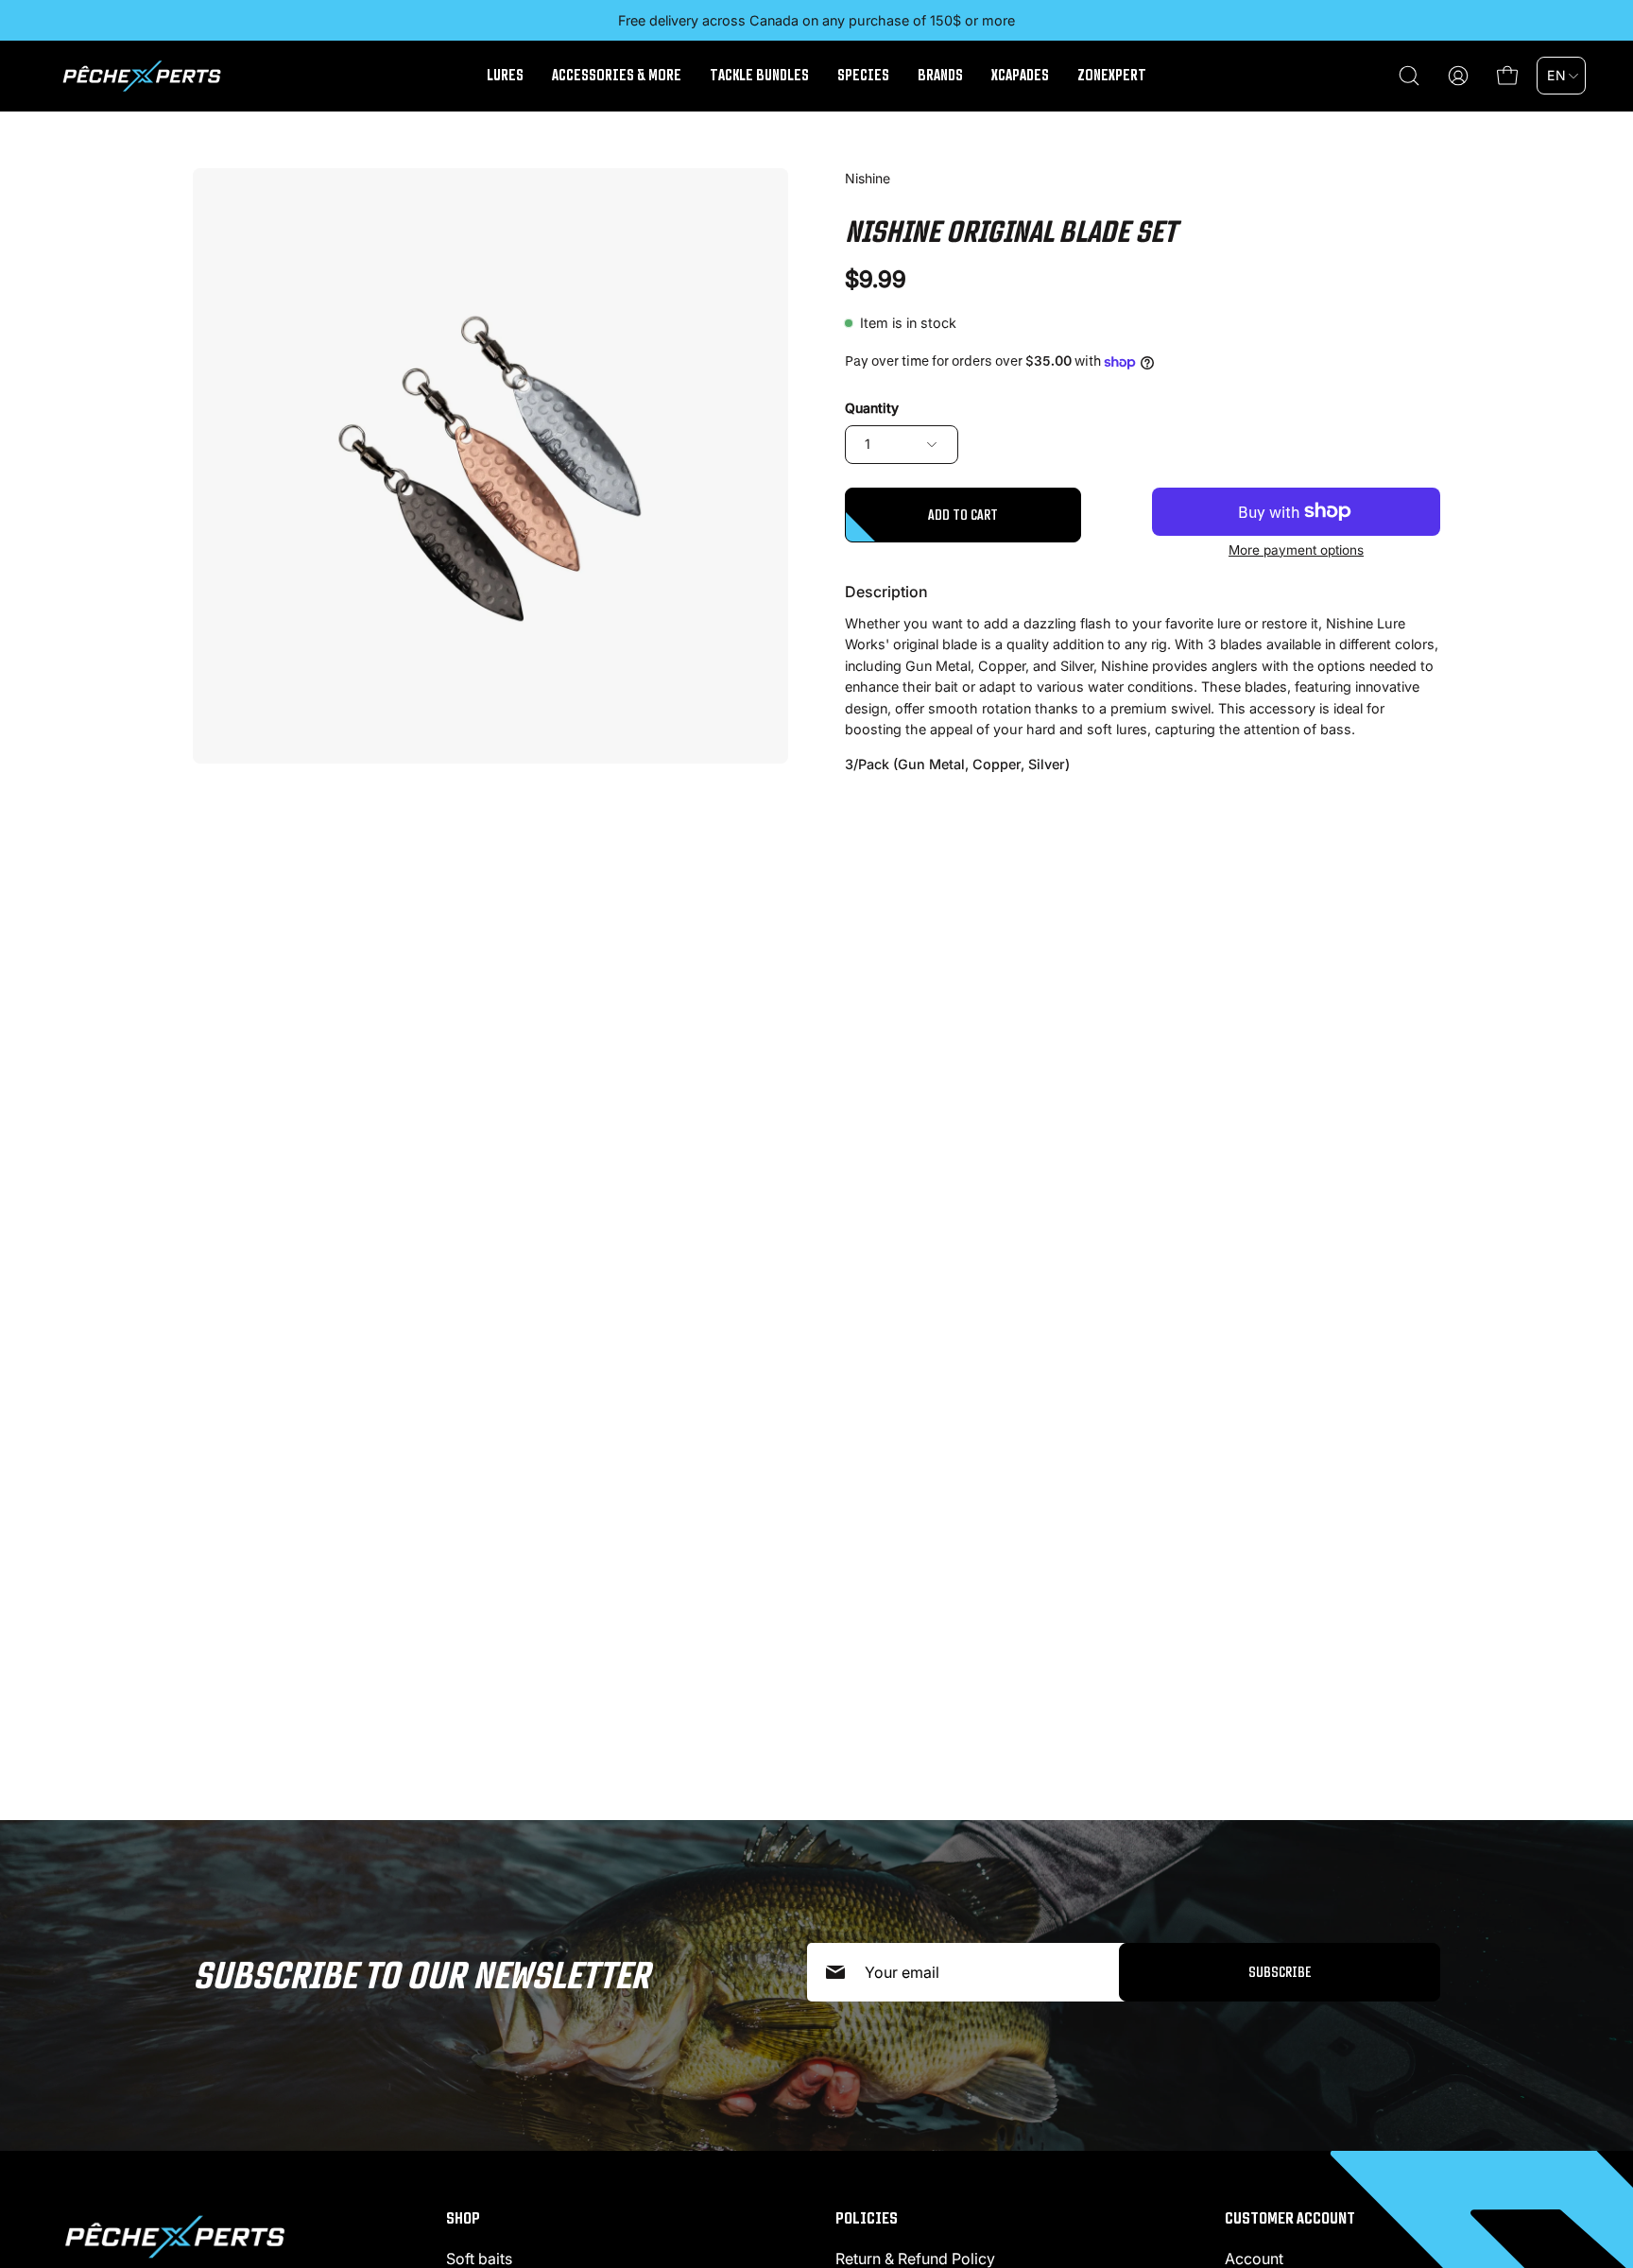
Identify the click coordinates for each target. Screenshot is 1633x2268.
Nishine (868, 178)
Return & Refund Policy (915, 2259)
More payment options (1296, 550)
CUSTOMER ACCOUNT (1290, 2218)
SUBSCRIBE (1280, 1972)
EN (1556, 75)
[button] (1409, 76)
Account (1254, 2259)
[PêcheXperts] (142, 76)
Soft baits (479, 2259)
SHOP (463, 2218)
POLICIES (867, 2218)
